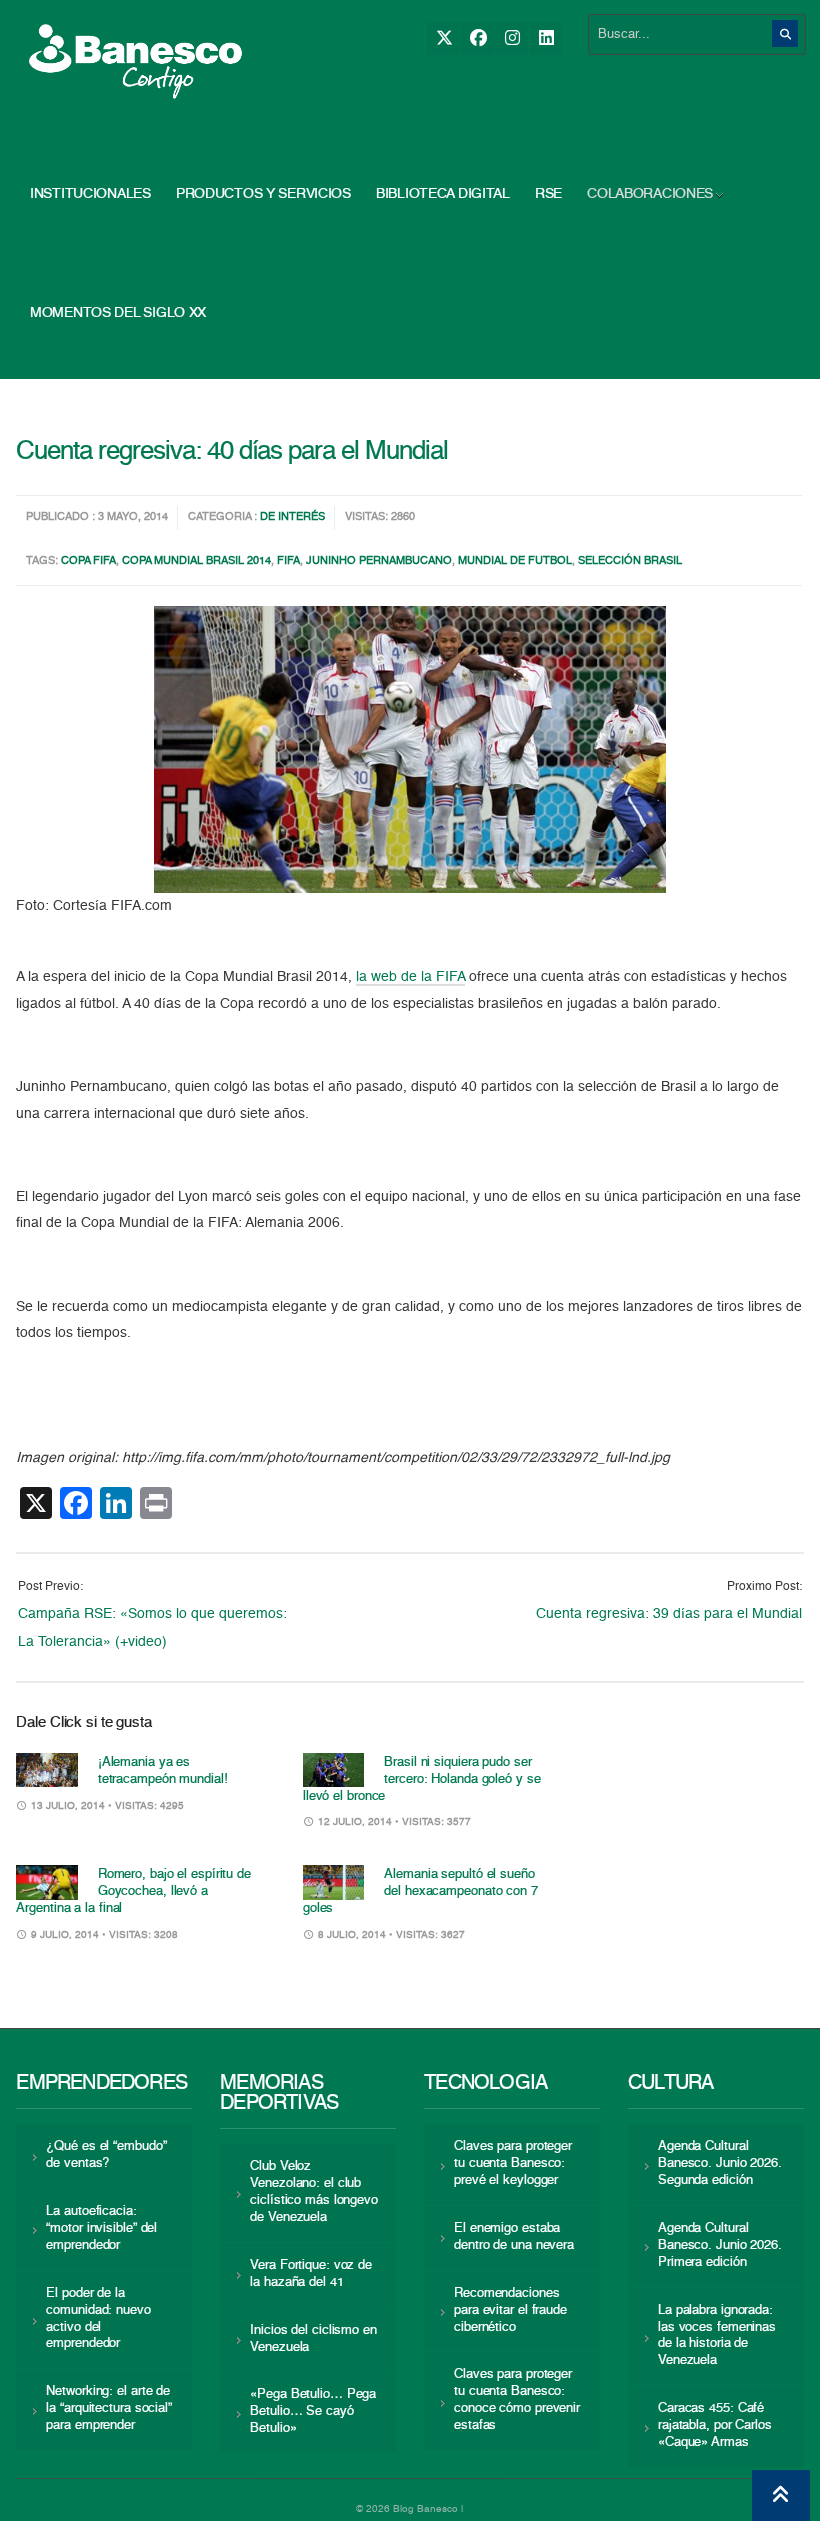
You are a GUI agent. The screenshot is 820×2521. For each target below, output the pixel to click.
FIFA (288, 561)
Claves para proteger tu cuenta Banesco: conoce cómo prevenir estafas (517, 2400)
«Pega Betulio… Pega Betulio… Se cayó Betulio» (313, 2411)
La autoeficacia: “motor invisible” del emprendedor (101, 2228)
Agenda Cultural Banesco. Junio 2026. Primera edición (720, 2245)
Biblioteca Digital (443, 194)
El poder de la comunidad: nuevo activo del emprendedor (98, 2319)
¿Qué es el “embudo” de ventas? (106, 2155)
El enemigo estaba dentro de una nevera (514, 2237)
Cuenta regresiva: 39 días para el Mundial (669, 1614)
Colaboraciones (650, 194)
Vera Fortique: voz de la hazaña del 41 (311, 2274)
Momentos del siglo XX (118, 313)
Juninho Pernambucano (379, 561)
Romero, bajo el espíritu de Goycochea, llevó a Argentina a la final (133, 1891)
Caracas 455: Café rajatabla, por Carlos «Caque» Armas (715, 2425)
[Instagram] (511, 38)
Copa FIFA (88, 561)
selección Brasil (630, 561)
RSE (548, 194)
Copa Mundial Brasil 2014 (196, 561)
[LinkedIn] (545, 38)
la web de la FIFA (410, 977)
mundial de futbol (515, 561)
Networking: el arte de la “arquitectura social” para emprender (109, 2408)
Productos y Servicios (263, 194)
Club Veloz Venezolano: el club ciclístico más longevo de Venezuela (314, 2192)
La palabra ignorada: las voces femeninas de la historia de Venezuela (717, 2336)
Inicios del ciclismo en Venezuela (313, 2339)
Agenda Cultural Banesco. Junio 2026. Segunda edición (720, 2163)
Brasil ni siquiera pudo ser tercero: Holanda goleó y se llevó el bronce (422, 1779)
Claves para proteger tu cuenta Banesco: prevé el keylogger (513, 2163)
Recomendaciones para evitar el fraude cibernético (510, 2310)
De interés (292, 517)
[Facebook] (477, 38)
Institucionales (90, 194)
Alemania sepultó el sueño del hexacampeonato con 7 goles (420, 1891)
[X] (443, 38)
